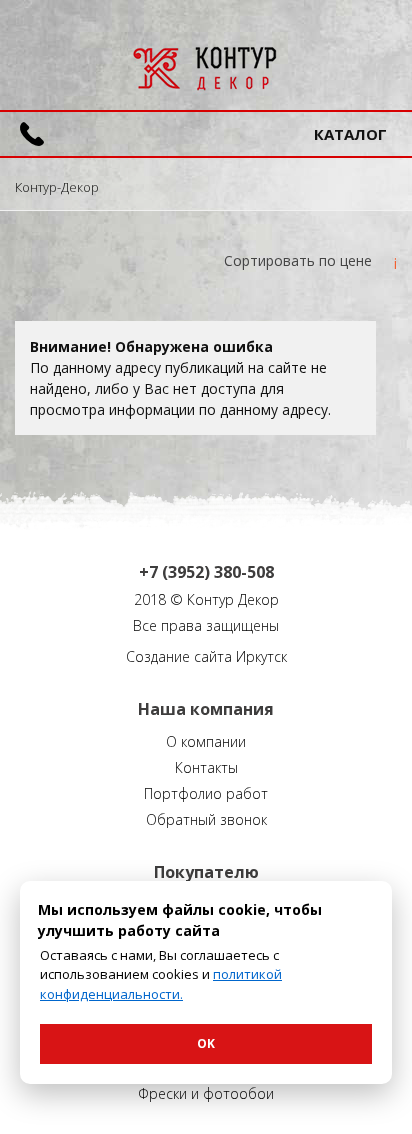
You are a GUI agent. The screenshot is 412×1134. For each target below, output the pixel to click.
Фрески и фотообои (206, 1093)
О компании (206, 741)
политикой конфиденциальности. (161, 984)
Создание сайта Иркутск (206, 656)
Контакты (206, 767)
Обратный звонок (206, 819)
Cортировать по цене (298, 260)
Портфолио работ (206, 793)
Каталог (350, 134)
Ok (206, 1043)
